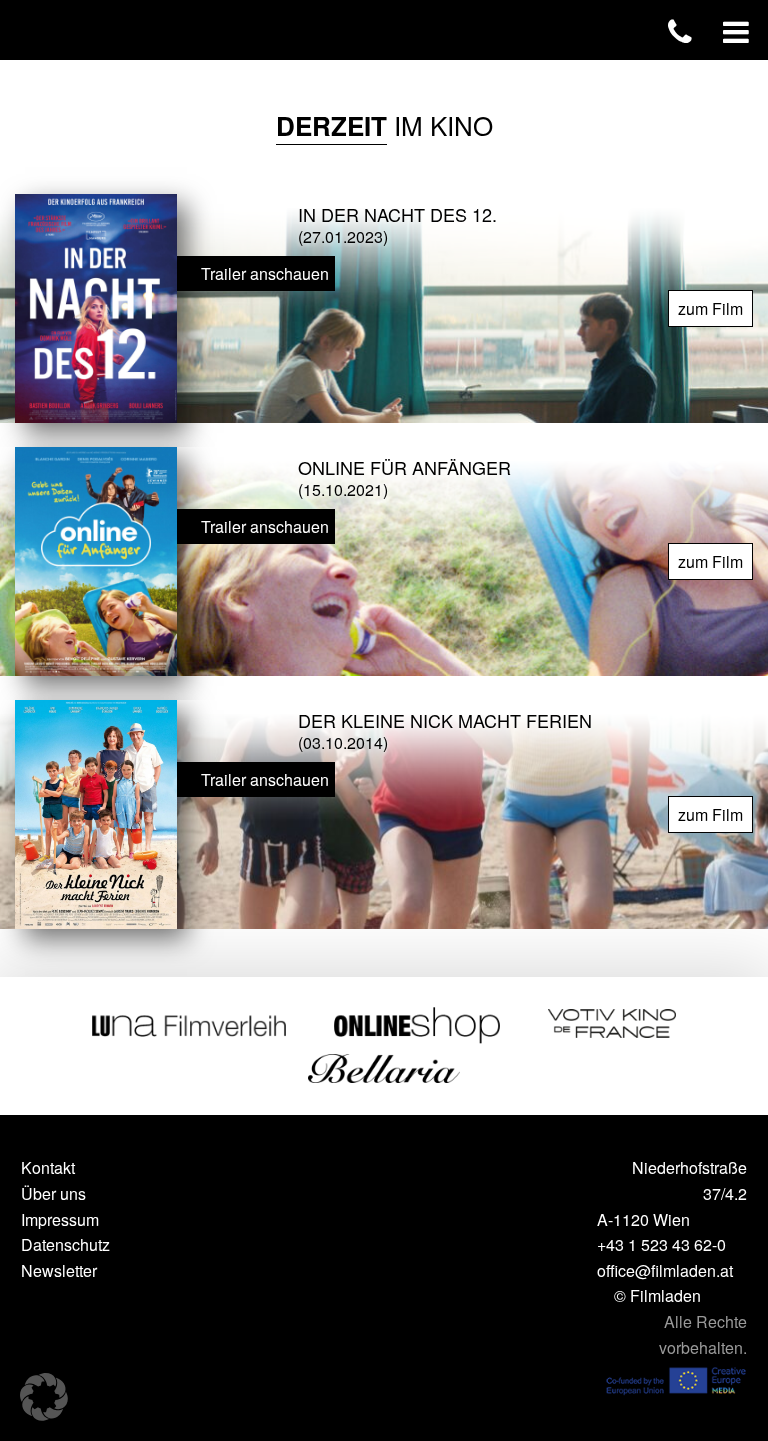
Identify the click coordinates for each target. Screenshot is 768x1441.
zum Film (710, 308)
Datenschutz (65, 1244)
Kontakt (48, 1167)
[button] (44, 1397)
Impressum (60, 1219)
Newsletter (59, 1270)
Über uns (53, 1193)
